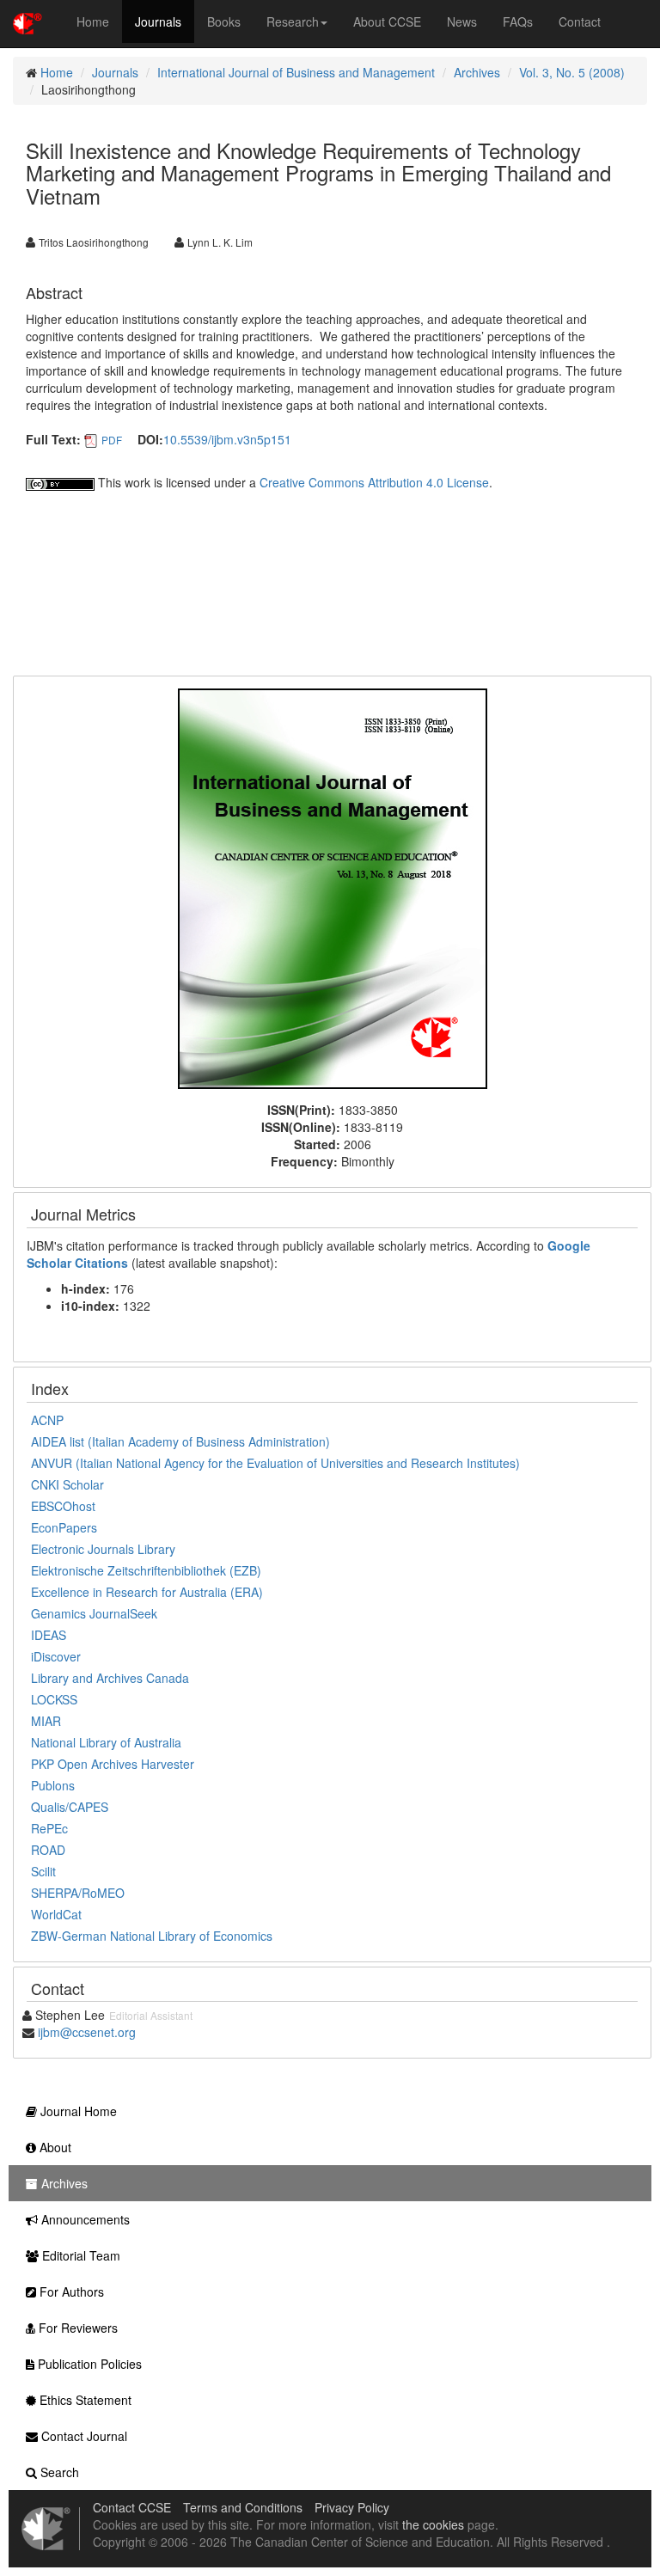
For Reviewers (76, 2328)
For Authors (70, 2291)
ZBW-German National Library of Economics (152, 1936)
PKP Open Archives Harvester (113, 1764)
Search (58, 2472)
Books (224, 21)
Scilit (43, 1871)
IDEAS (49, 1635)
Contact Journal (82, 2436)
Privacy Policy (352, 2507)
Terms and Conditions (243, 2507)
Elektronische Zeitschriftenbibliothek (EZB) (146, 1570)
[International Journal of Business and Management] (333, 887)
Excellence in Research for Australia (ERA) (147, 1592)
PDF (112, 440)
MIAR (46, 1721)
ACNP (47, 1420)
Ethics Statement (84, 2400)
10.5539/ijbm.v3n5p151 (227, 439)
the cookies (433, 2524)
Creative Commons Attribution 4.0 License (374, 482)
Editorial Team (79, 2255)
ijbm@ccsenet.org (87, 2032)
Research (293, 21)
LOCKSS (54, 1699)
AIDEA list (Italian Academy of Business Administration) (180, 1441)
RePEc (49, 1828)
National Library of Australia (106, 1742)
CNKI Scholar (67, 1484)
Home (93, 21)
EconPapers (64, 1527)
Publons (53, 1785)
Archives (477, 72)
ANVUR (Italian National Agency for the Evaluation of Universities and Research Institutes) (275, 1463)
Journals (158, 21)
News (462, 21)
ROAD (48, 1850)
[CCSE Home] (27, 21)
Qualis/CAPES (70, 1807)
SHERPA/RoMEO (78, 1893)
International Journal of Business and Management (296, 72)
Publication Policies (88, 2364)
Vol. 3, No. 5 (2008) (572, 72)
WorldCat (56, 1914)
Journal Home (77, 2111)
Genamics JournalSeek (94, 1613)
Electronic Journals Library (103, 1549)
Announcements (84, 2219)
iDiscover (56, 1656)
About (54, 2147)
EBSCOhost (63, 1506)
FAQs (518, 21)
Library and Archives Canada (110, 1678)
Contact (580, 21)
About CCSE (387, 21)
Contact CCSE (132, 2507)
